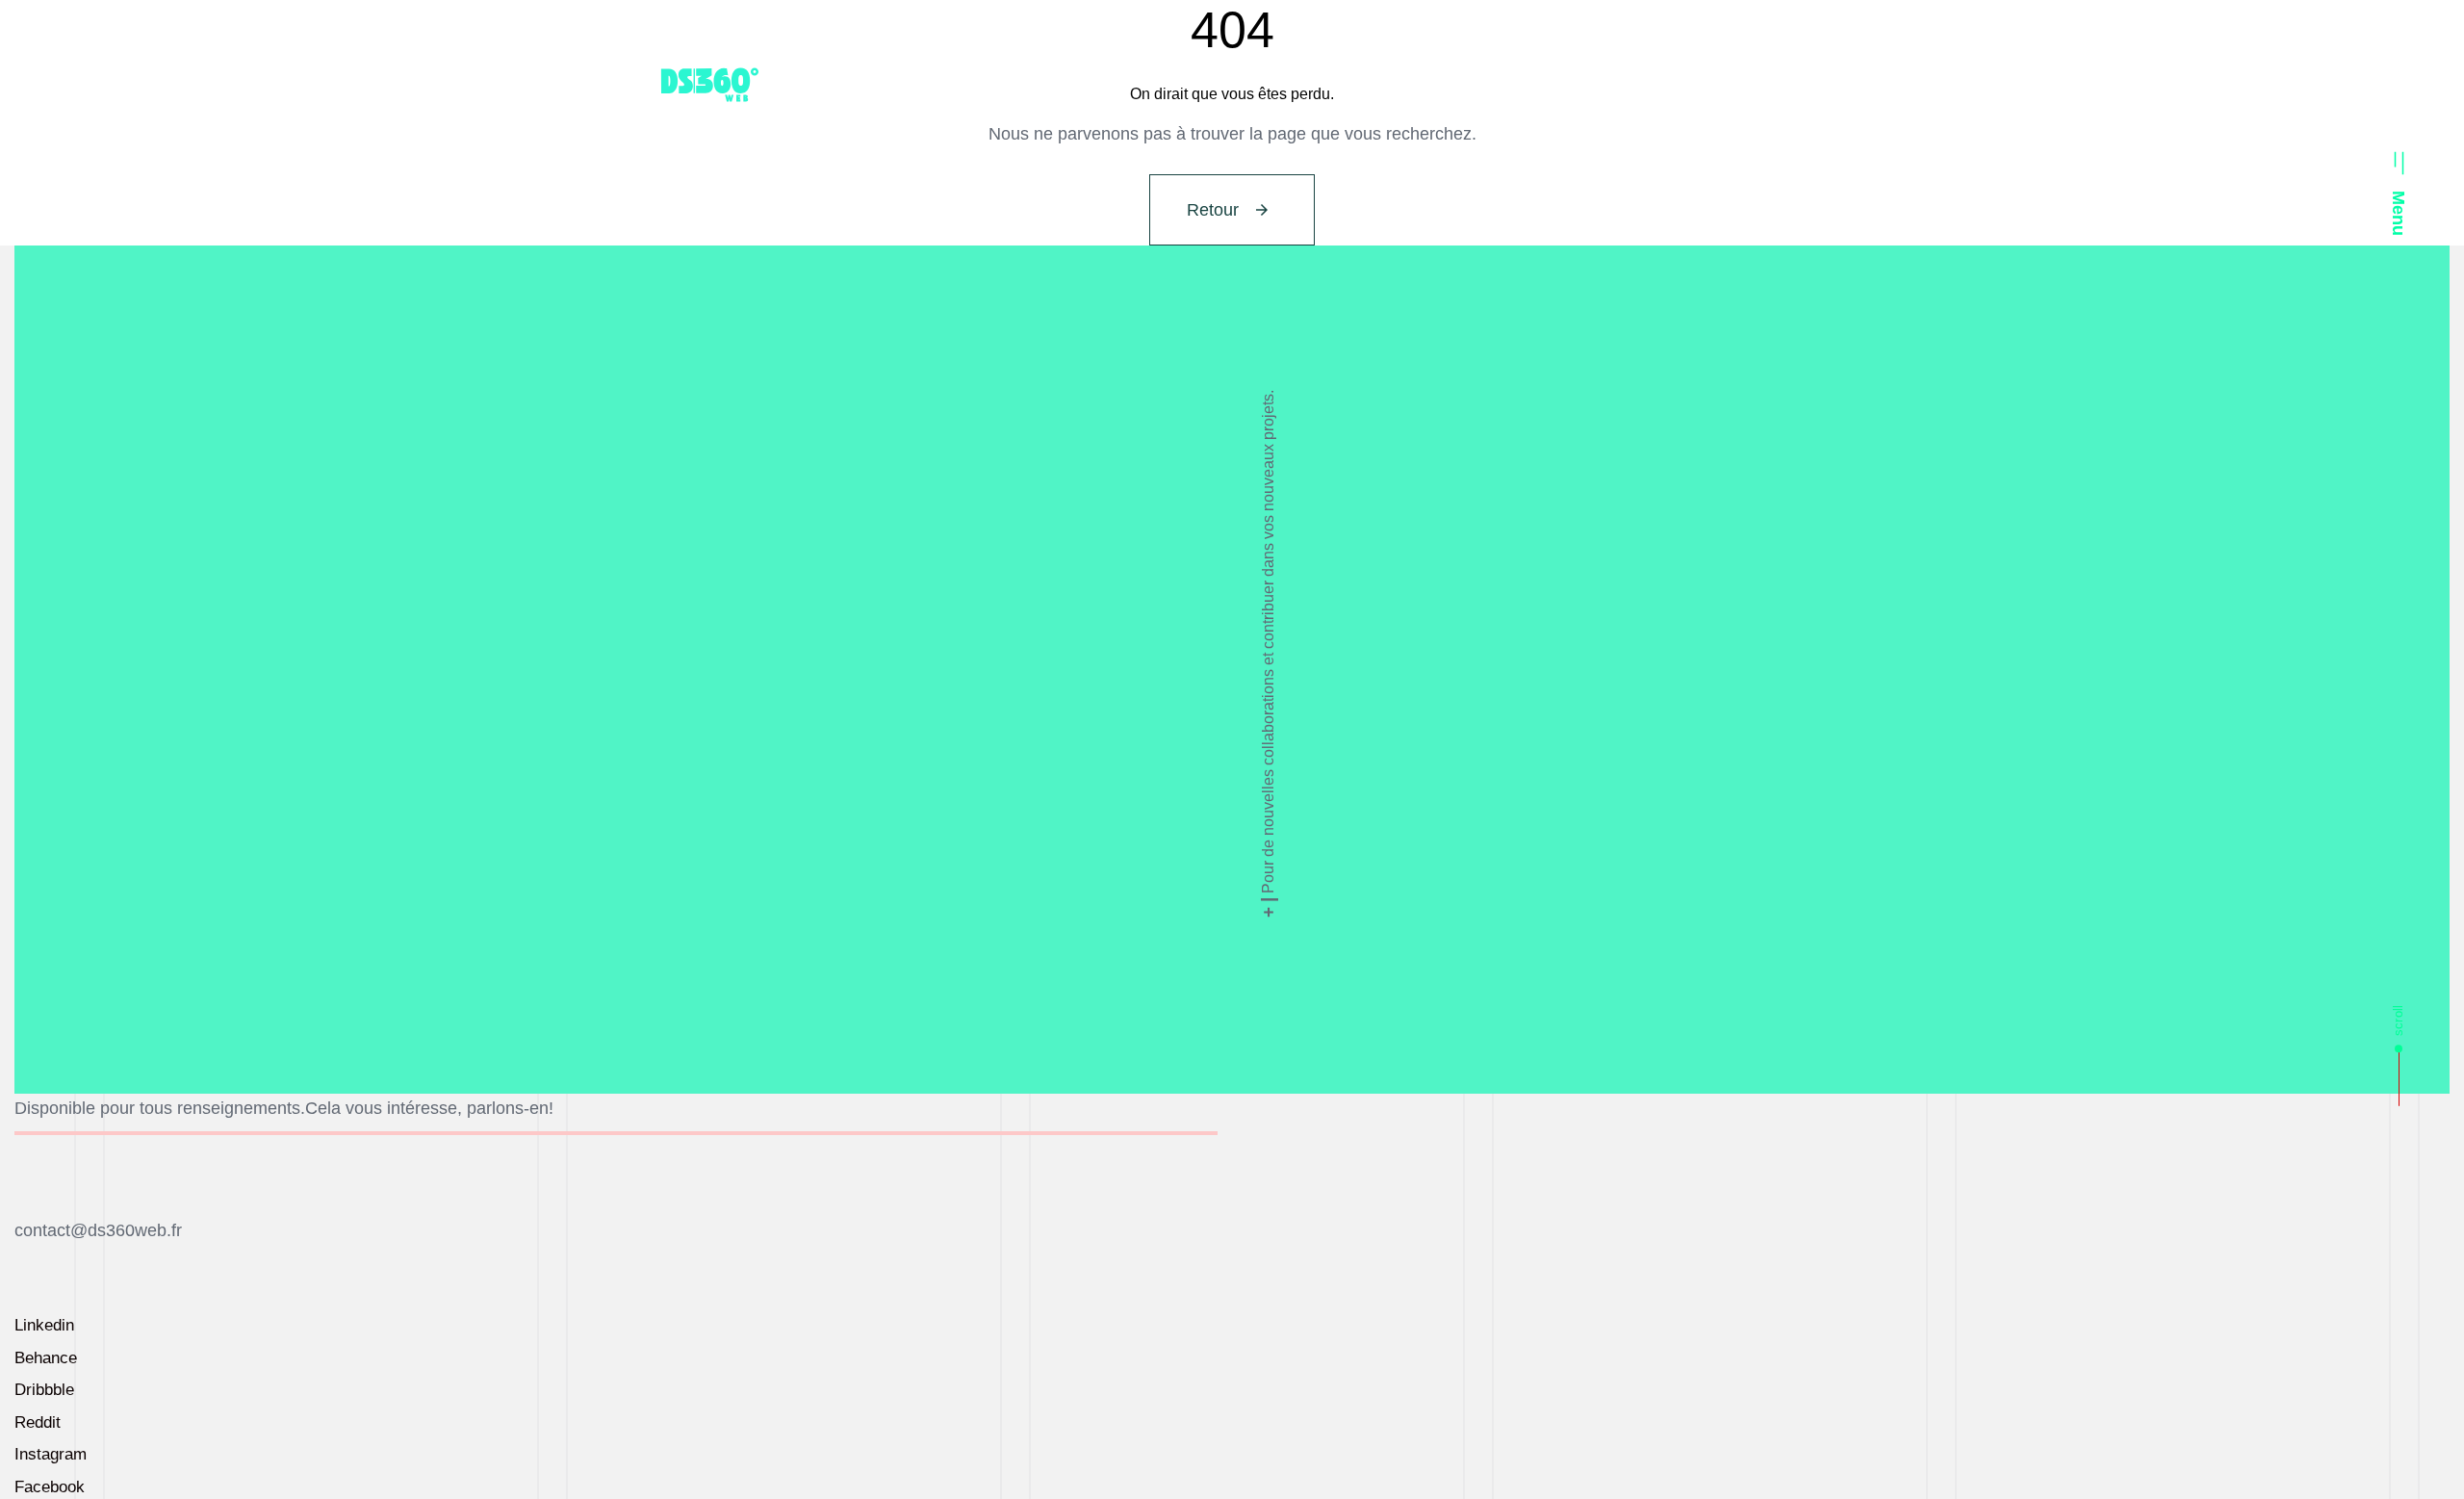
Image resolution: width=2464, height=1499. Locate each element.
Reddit (38, 1422)
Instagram (51, 1454)
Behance (46, 1358)
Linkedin (44, 1325)
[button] (2399, 186)
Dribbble (44, 1390)
